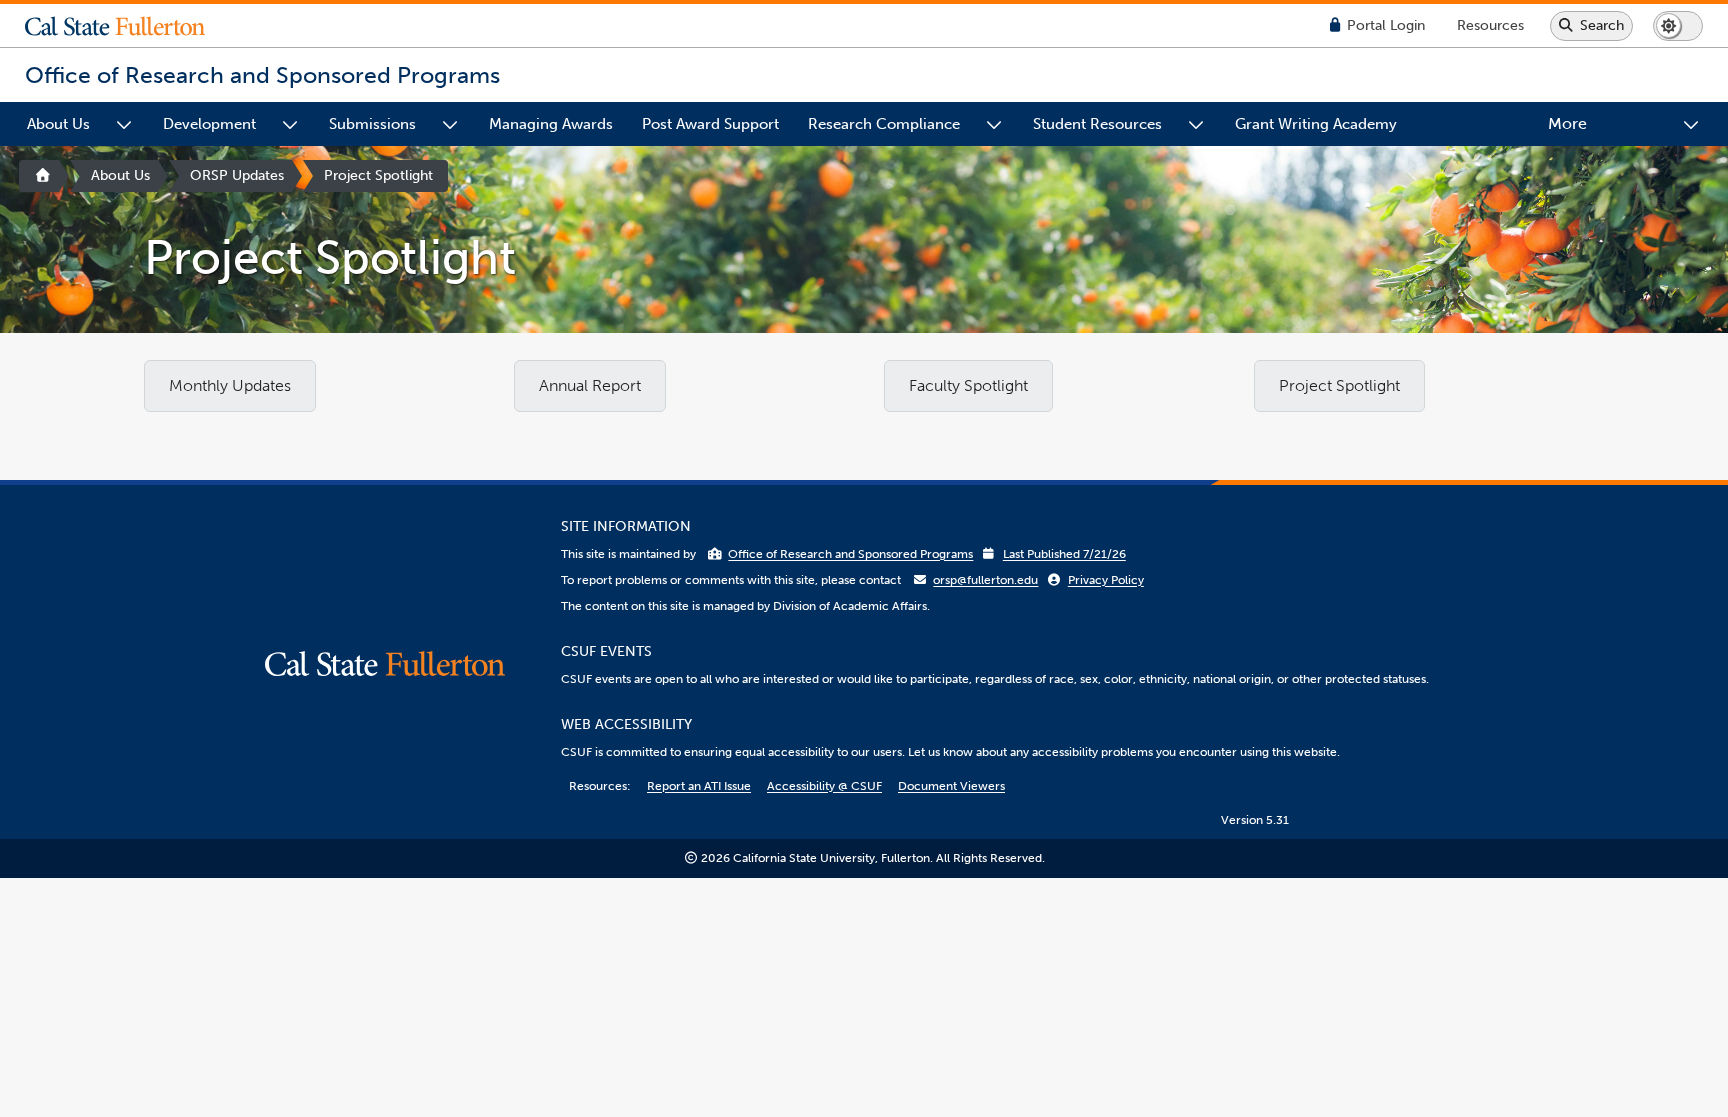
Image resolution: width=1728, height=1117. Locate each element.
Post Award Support (710, 124)
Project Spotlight (378, 175)
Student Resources (1097, 124)
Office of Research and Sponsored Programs (850, 554)
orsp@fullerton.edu (985, 580)
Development (209, 124)
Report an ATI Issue (699, 786)
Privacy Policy (1106, 580)
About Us (58, 124)
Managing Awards (551, 124)
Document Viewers (951, 786)
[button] (130, 26)
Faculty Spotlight (968, 385)
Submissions (372, 124)
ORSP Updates (237, 175)
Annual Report (590, 385)
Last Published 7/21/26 (1064, 554)
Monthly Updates (230, 385)
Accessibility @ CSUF (824, 786)
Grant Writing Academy (1316, 124)
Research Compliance (884, 124)
